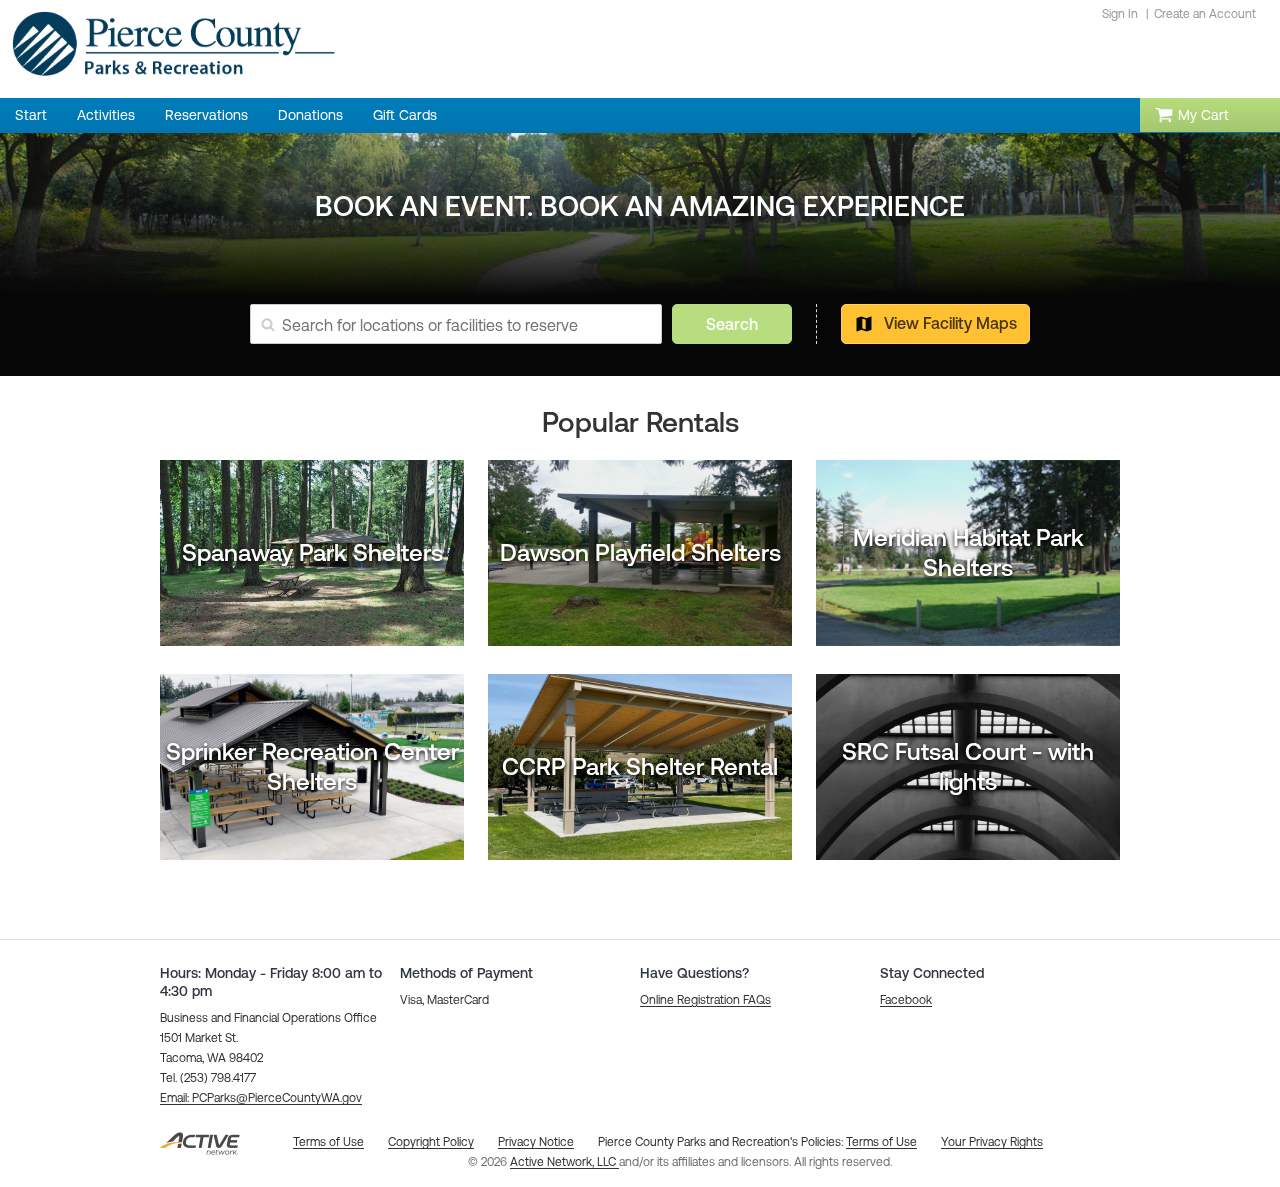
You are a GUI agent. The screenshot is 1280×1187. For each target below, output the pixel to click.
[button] (261, 1098)
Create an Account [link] (1205, 14)
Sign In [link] (1120, 14)
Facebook (906, 1000)
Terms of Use (881, 1142)
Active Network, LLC (564, 1162)
